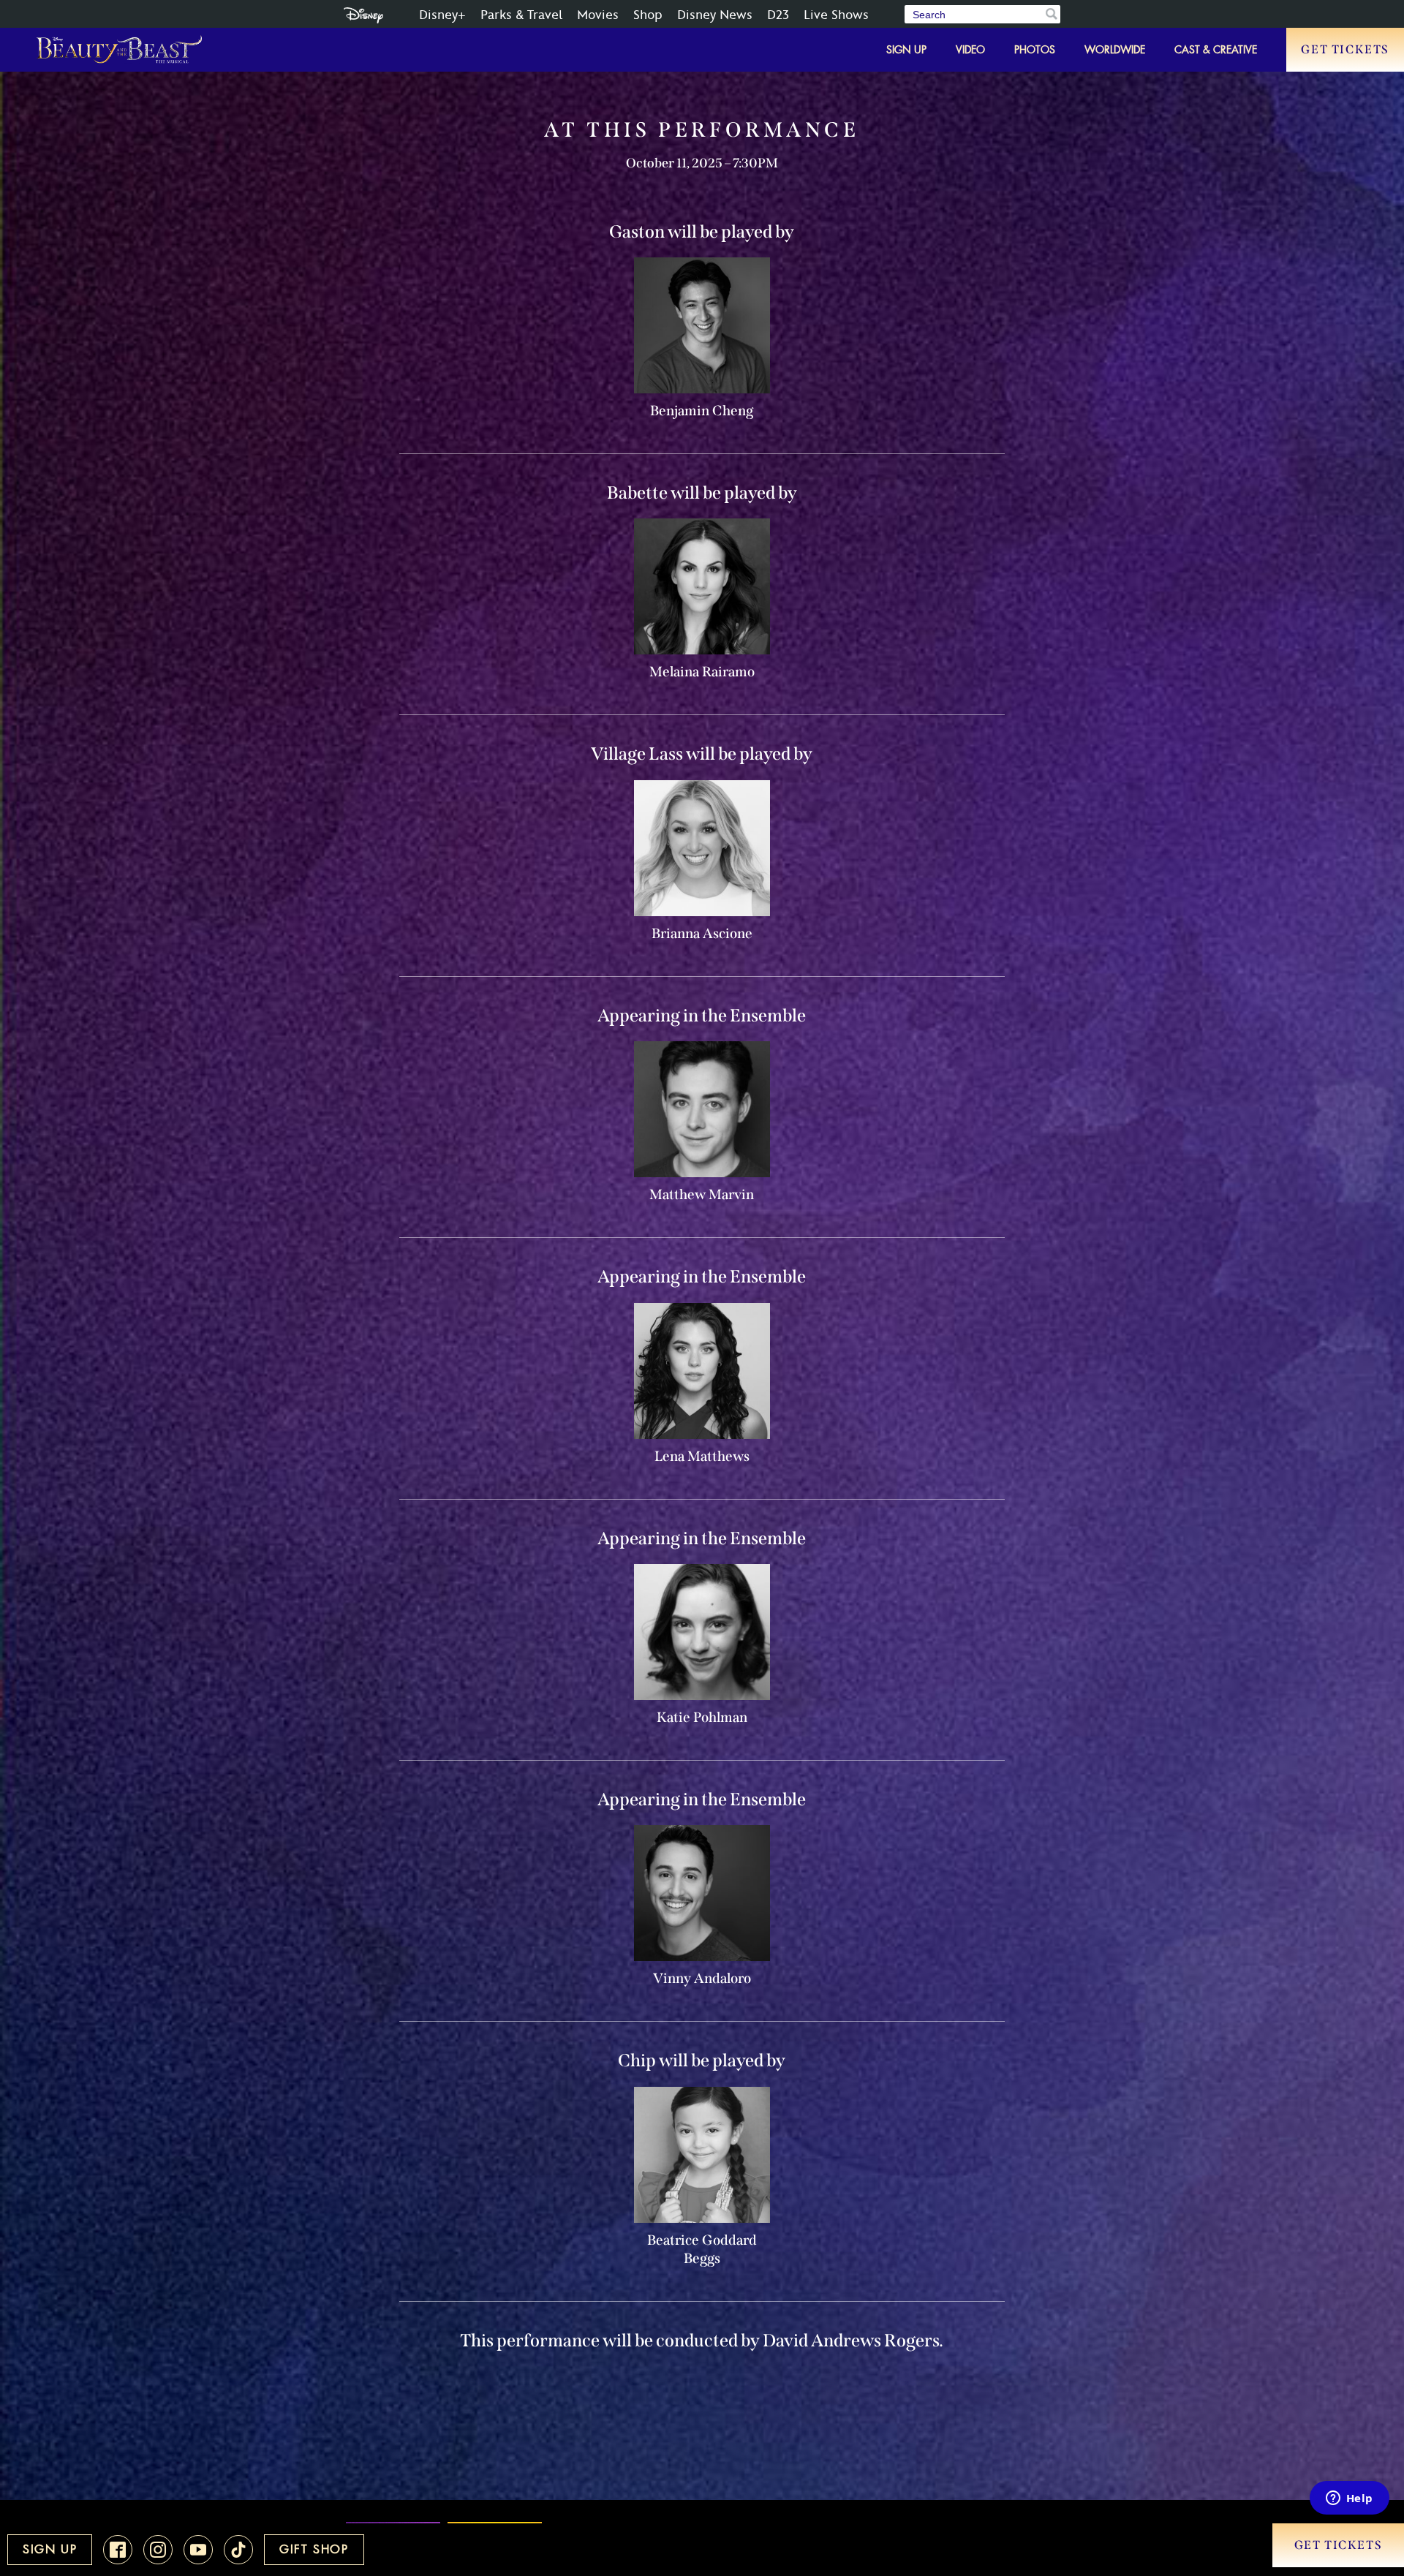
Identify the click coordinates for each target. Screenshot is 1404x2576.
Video (970, 50)
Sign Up (906, 50)
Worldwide (1115, 50)
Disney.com (363, 15)
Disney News (715, 15)
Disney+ (442, 15)
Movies (598, 15)
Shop (648, 15)
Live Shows (836, 15)
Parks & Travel (521, 15)
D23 (778, 15)
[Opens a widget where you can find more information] (1349, 2499)
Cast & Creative (1216, 50)
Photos (1035, 50)
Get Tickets (1345, 49)
